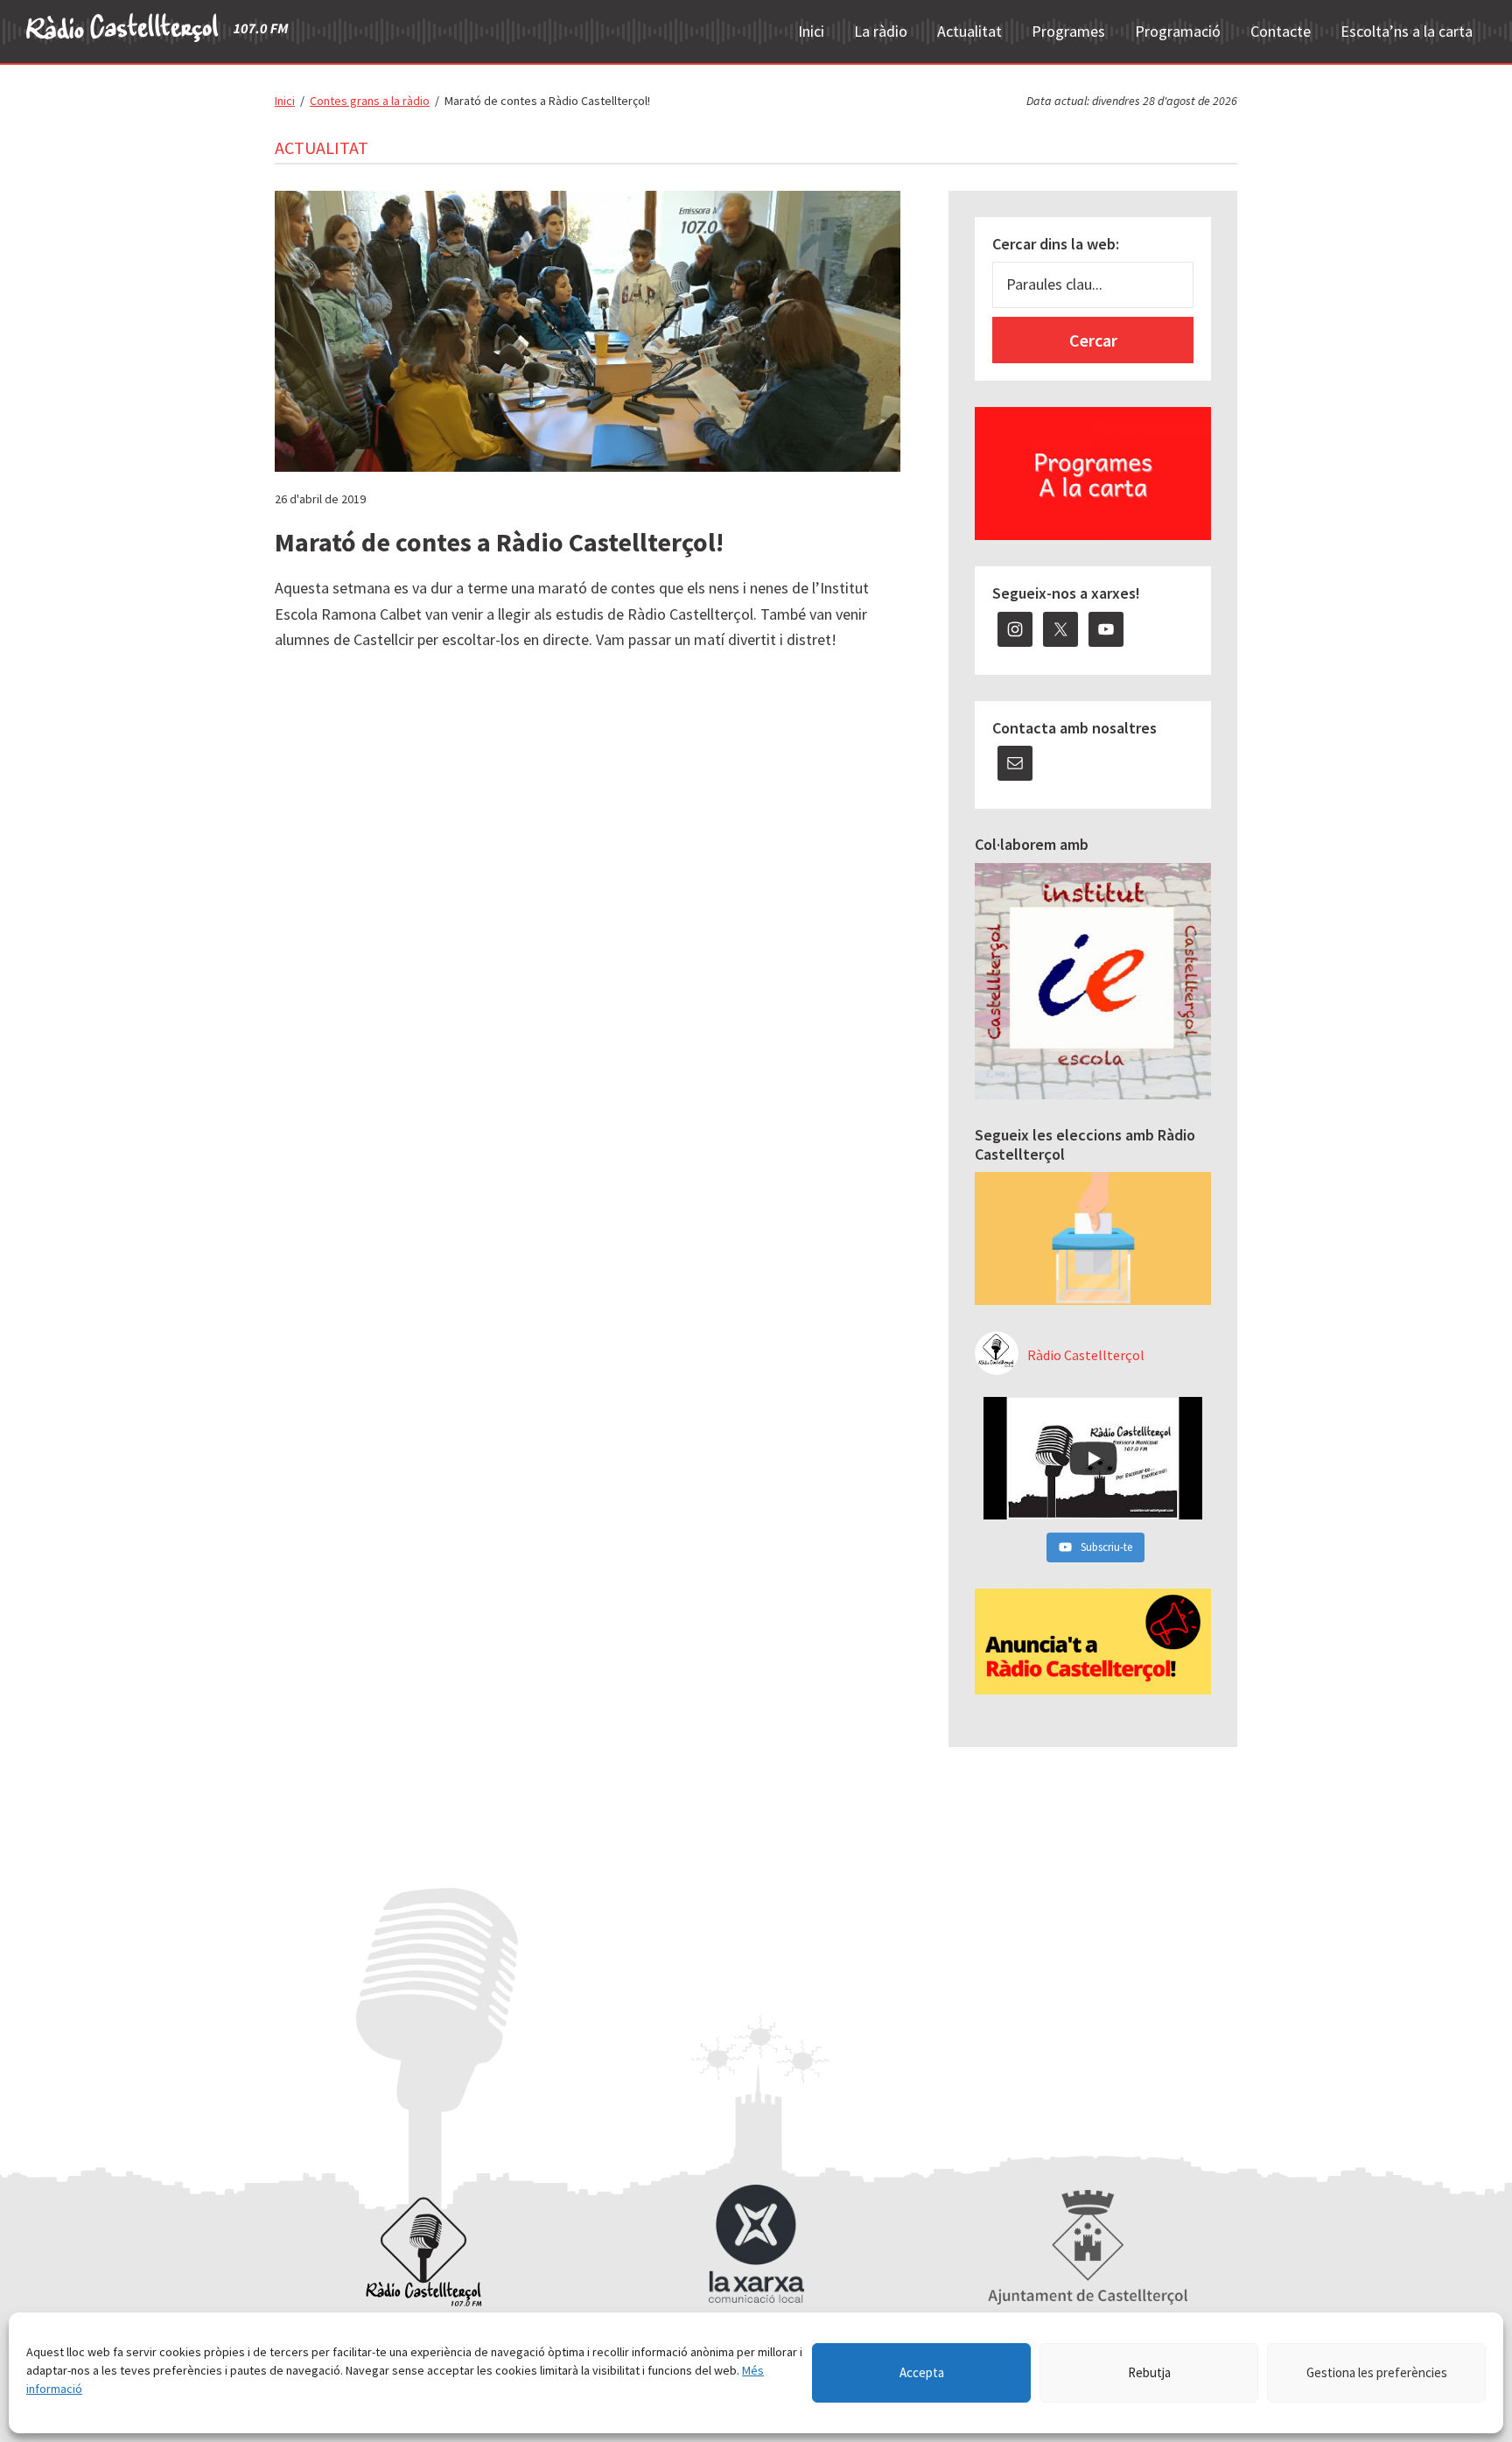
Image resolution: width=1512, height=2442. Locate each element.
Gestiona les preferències (1377, 2372)
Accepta (922, 2372)
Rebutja (1149, 2372)
